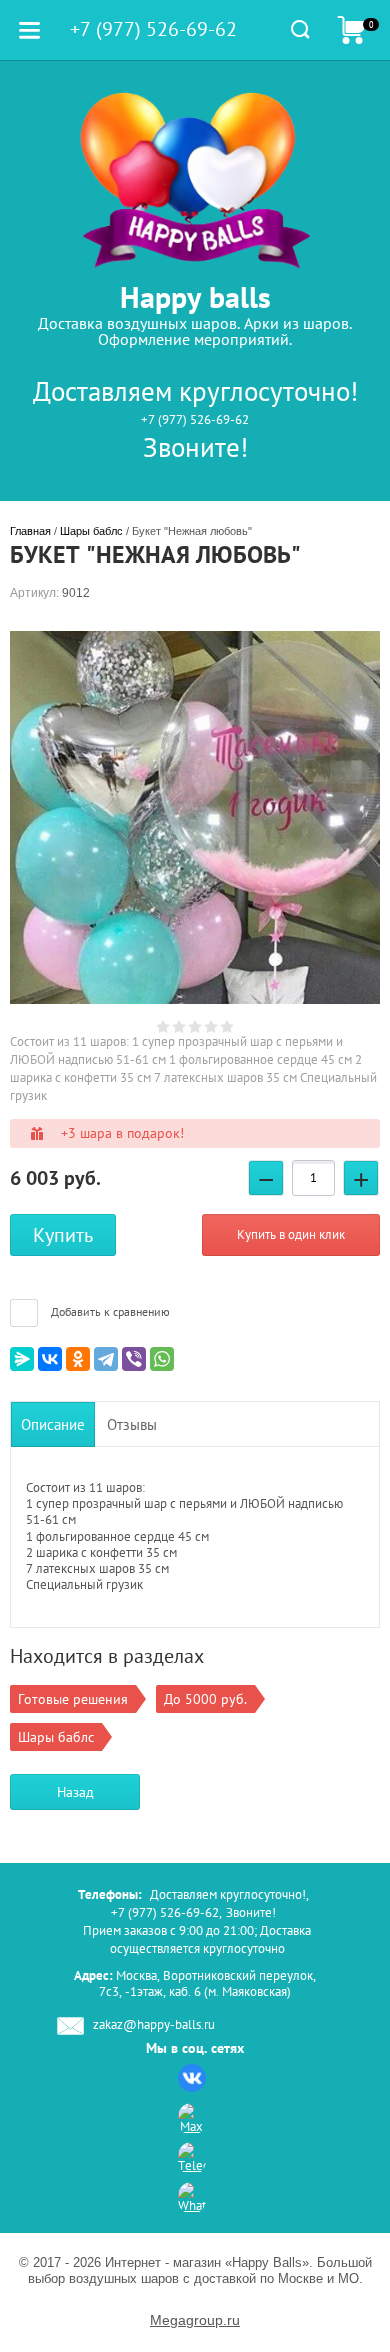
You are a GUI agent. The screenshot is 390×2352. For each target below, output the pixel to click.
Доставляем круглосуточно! (195, 391)
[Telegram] (106, 1359)
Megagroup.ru (195, 2320)
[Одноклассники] (78, 1359)
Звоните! (195, 447)
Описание (53, 1424)
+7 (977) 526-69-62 (195, 419)
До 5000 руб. (205, 1699)
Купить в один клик (291, 1234)
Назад (75, 1792)
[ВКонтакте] (50, 1359)
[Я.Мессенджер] (22, 1359)
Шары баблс (91, 531)
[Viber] (134, 1359)
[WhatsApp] (162, 1359)
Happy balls (195, 296)
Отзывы (132, 1424)
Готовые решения (73, 1699)
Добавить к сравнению (109, 1311)
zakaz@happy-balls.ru (154, 2025)
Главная (30, 531)
